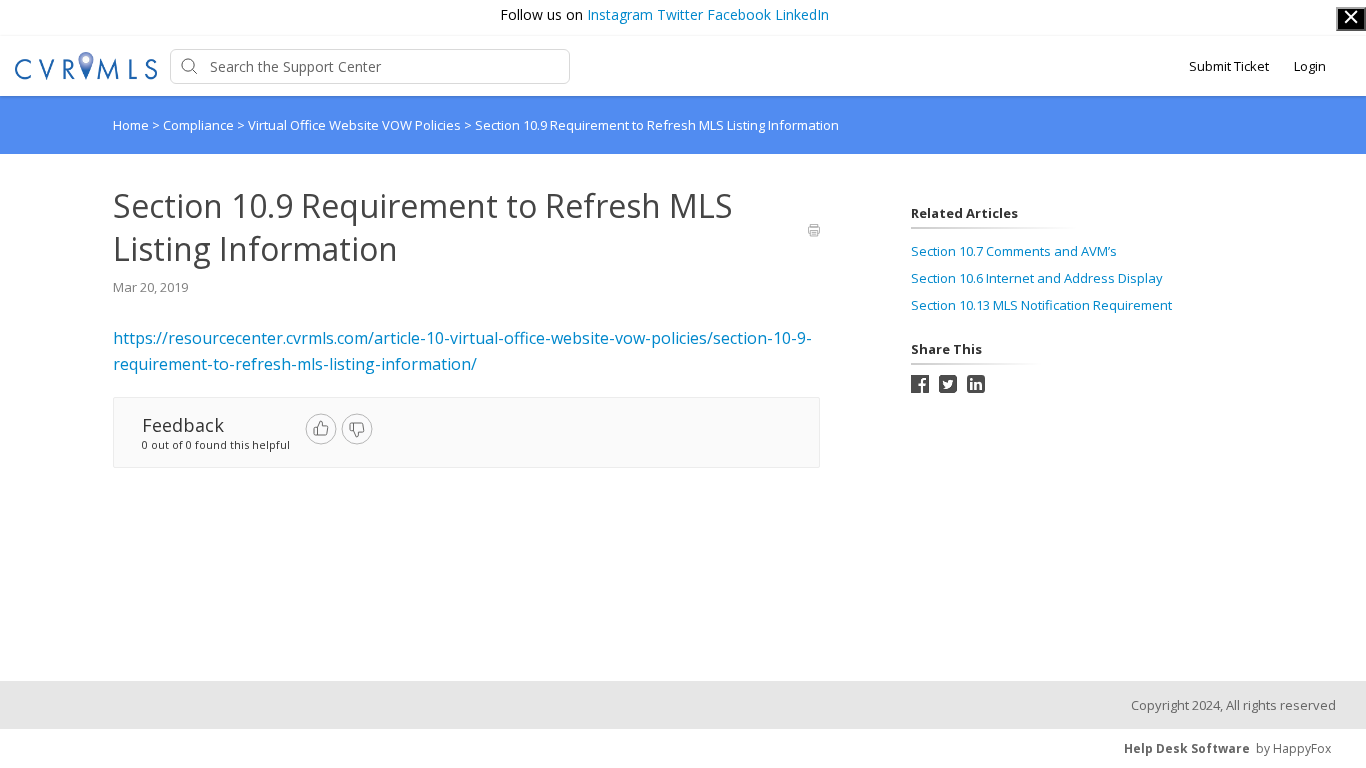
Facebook (739, 14)
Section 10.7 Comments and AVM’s (1014, 251)
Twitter (680, 14)
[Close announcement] (1351, 19)
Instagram (620, 14)
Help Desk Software (1187, 748)
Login (1310, 66)
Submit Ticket (1229, 66)
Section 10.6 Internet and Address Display (1037, 278)
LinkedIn (802, 14)
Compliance (200, 125)
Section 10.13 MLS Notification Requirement (1041, 305)
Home (131, 125)
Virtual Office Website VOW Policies (356, 125)
